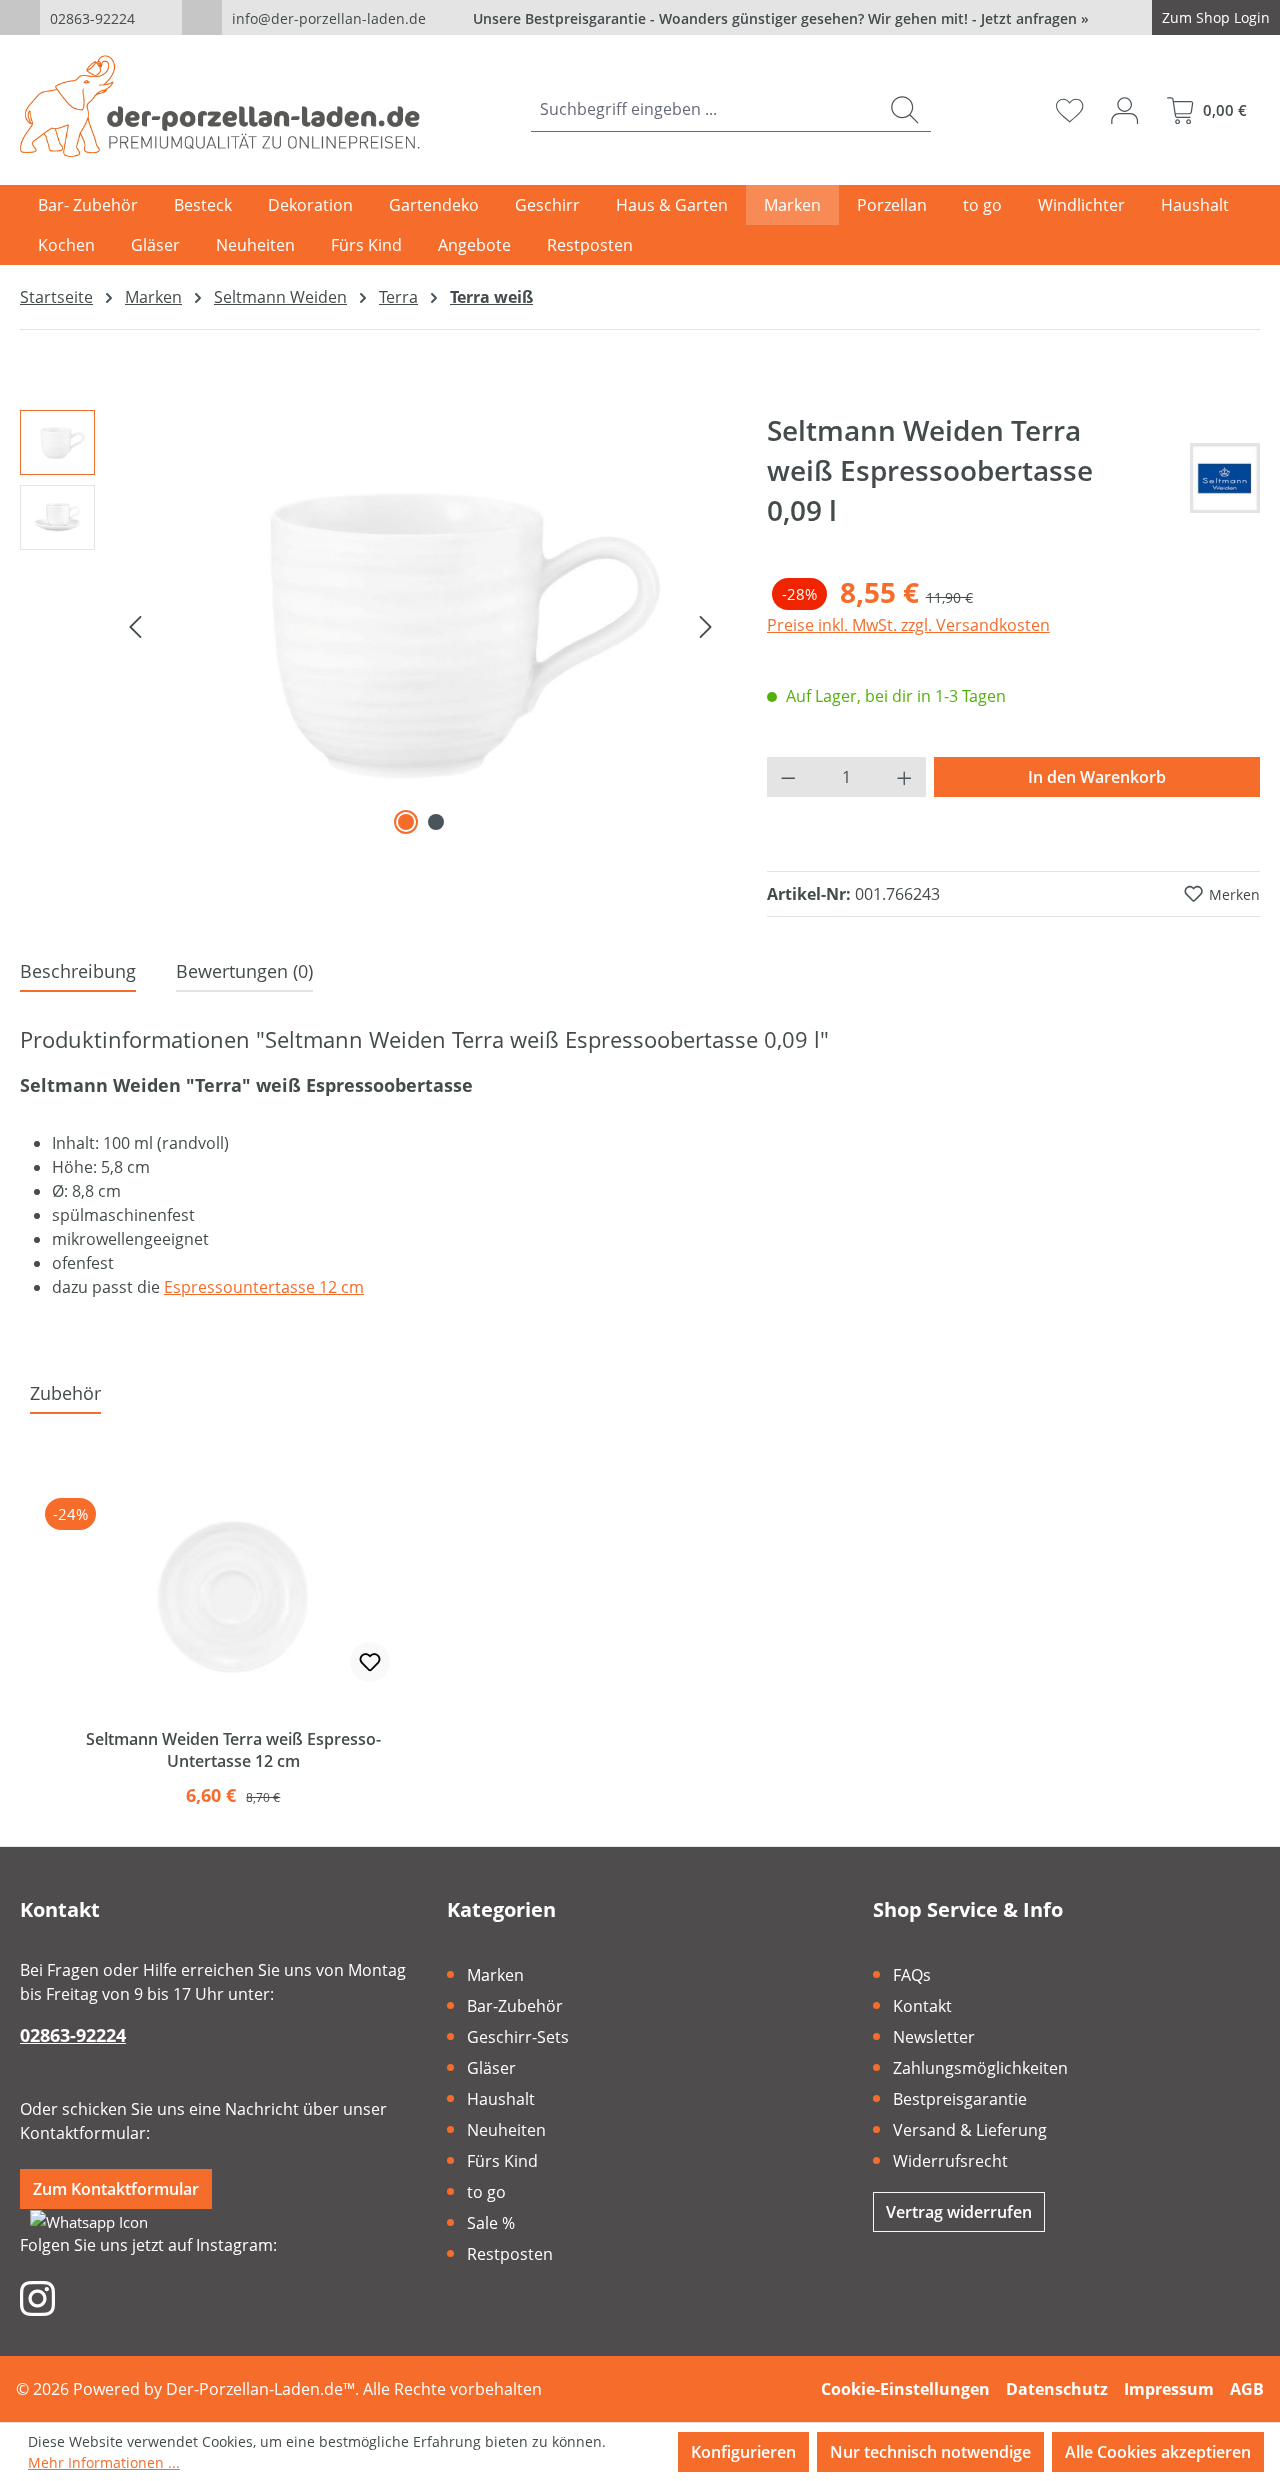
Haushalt (501, 2099)
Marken (495, 1975)
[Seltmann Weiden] (1225, 478)
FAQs (912, 1975)
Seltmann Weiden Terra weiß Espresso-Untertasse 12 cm (233, 1750)
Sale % (491, 2223)
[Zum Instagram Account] (37, 2297)
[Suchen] (904, 109)
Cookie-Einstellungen (905, 2389)
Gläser (491, 2068)
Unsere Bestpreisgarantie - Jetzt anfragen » (781, 18)
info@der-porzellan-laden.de (329, 18)
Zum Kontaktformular (116, 2189)
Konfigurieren (743, 2452)
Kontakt (922, 2006)
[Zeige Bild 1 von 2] (406, 822)
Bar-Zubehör (515, 2006)
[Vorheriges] (135, 625)
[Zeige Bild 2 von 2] (436, 822)
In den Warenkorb (1097, 777)
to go (486, 2192)
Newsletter (934, 2037)
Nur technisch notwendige (930, 2452)
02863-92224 (92, 18)
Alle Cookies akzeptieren (1158, 2452)
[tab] (78, 972)
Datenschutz (1057, 2389)
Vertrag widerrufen (959, 2212)
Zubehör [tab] (65, 1393)
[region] (373, 625)
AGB (1247, 2389)
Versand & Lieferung (970, 2130)
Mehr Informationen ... (104, 2462)
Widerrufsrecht (950, 2161)
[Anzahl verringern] (788, 777)
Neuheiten (506, 2130)
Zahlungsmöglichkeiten (980, 2068)
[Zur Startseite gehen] (220, 106)
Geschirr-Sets (518, 2037)
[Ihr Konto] (1124, 110)
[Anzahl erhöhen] (905, 777)
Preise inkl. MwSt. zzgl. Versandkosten (908, 625)
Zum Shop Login (1216, 17)
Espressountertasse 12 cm (264, 1287)
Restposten (510, 2254)
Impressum (1169, 2389)
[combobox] (705, 109)
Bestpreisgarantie (960, 2099)
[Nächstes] (706, 625)
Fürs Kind (502, 2161)
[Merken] (370, 1662)
